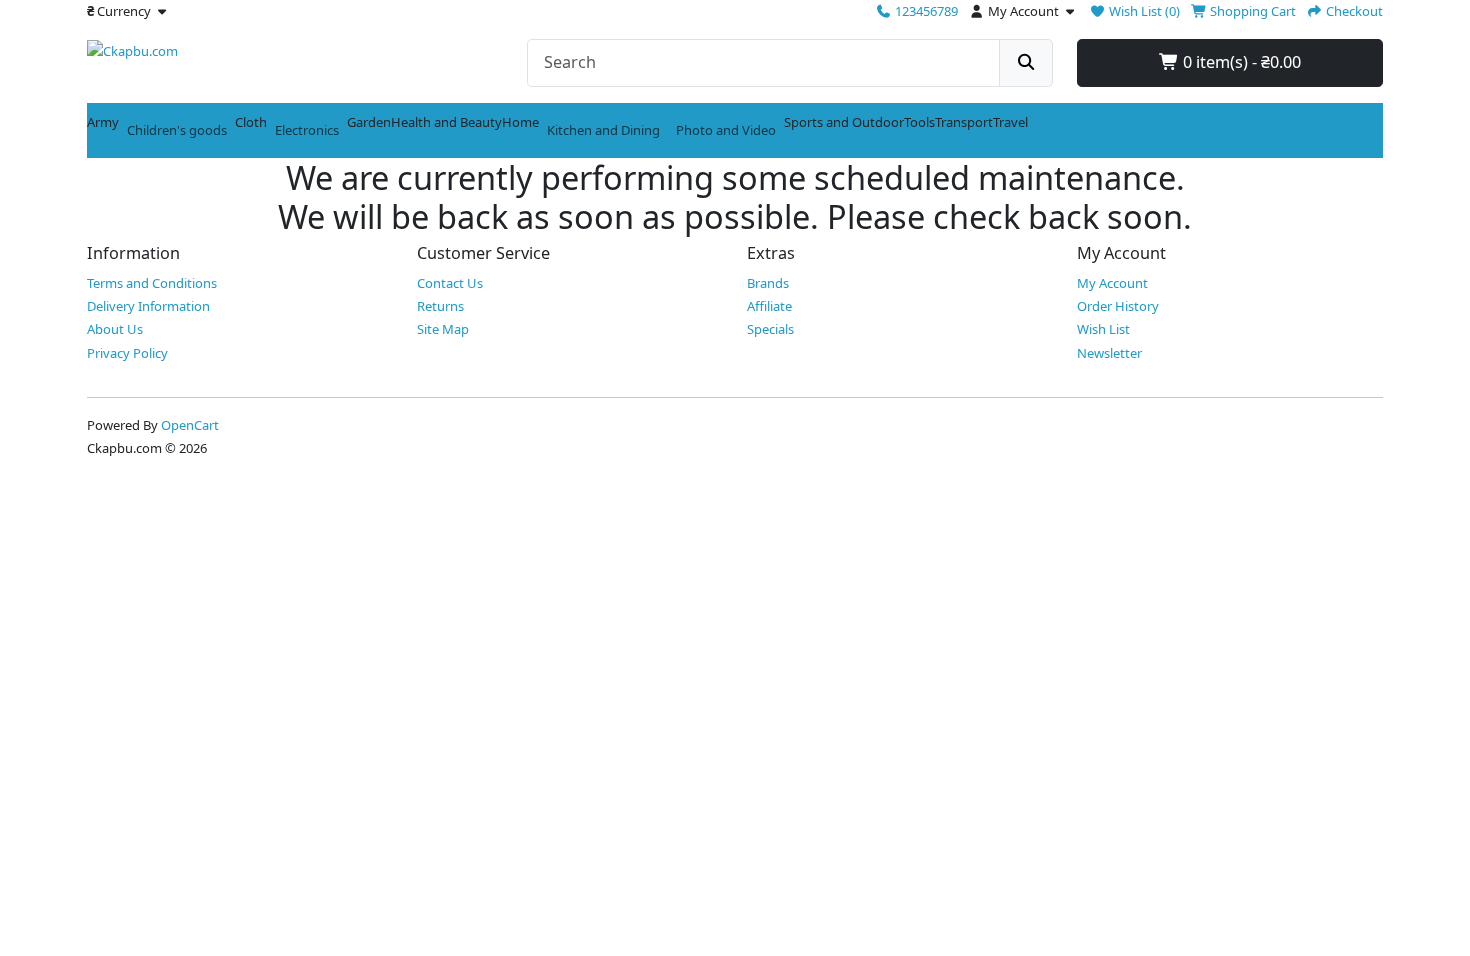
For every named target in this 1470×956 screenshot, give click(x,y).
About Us (115, 329)
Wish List (1103, 329)
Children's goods (177, 130)
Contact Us (450, 283)
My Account (1112, 283)
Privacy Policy (127, 353)
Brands (768, 283)
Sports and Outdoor (844, 122)
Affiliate (769, 306)
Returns (440, 306)
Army (103, 122)
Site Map (443, 329)
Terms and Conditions (152, 283)
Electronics (307, 130)
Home (520, 122)
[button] (128, 11)
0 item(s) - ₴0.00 (1240, 62)
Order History (1118, 306)
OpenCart (190, 425)
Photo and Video (726, 130)
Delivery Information (148, 306)
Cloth (251, 122)
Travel (1010, 122)
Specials (770, 329)
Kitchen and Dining (603, 130)
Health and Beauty (446, 122)
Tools (919, 122)
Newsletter (1109, 353)
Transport (964, 122)
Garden (369, 122)
